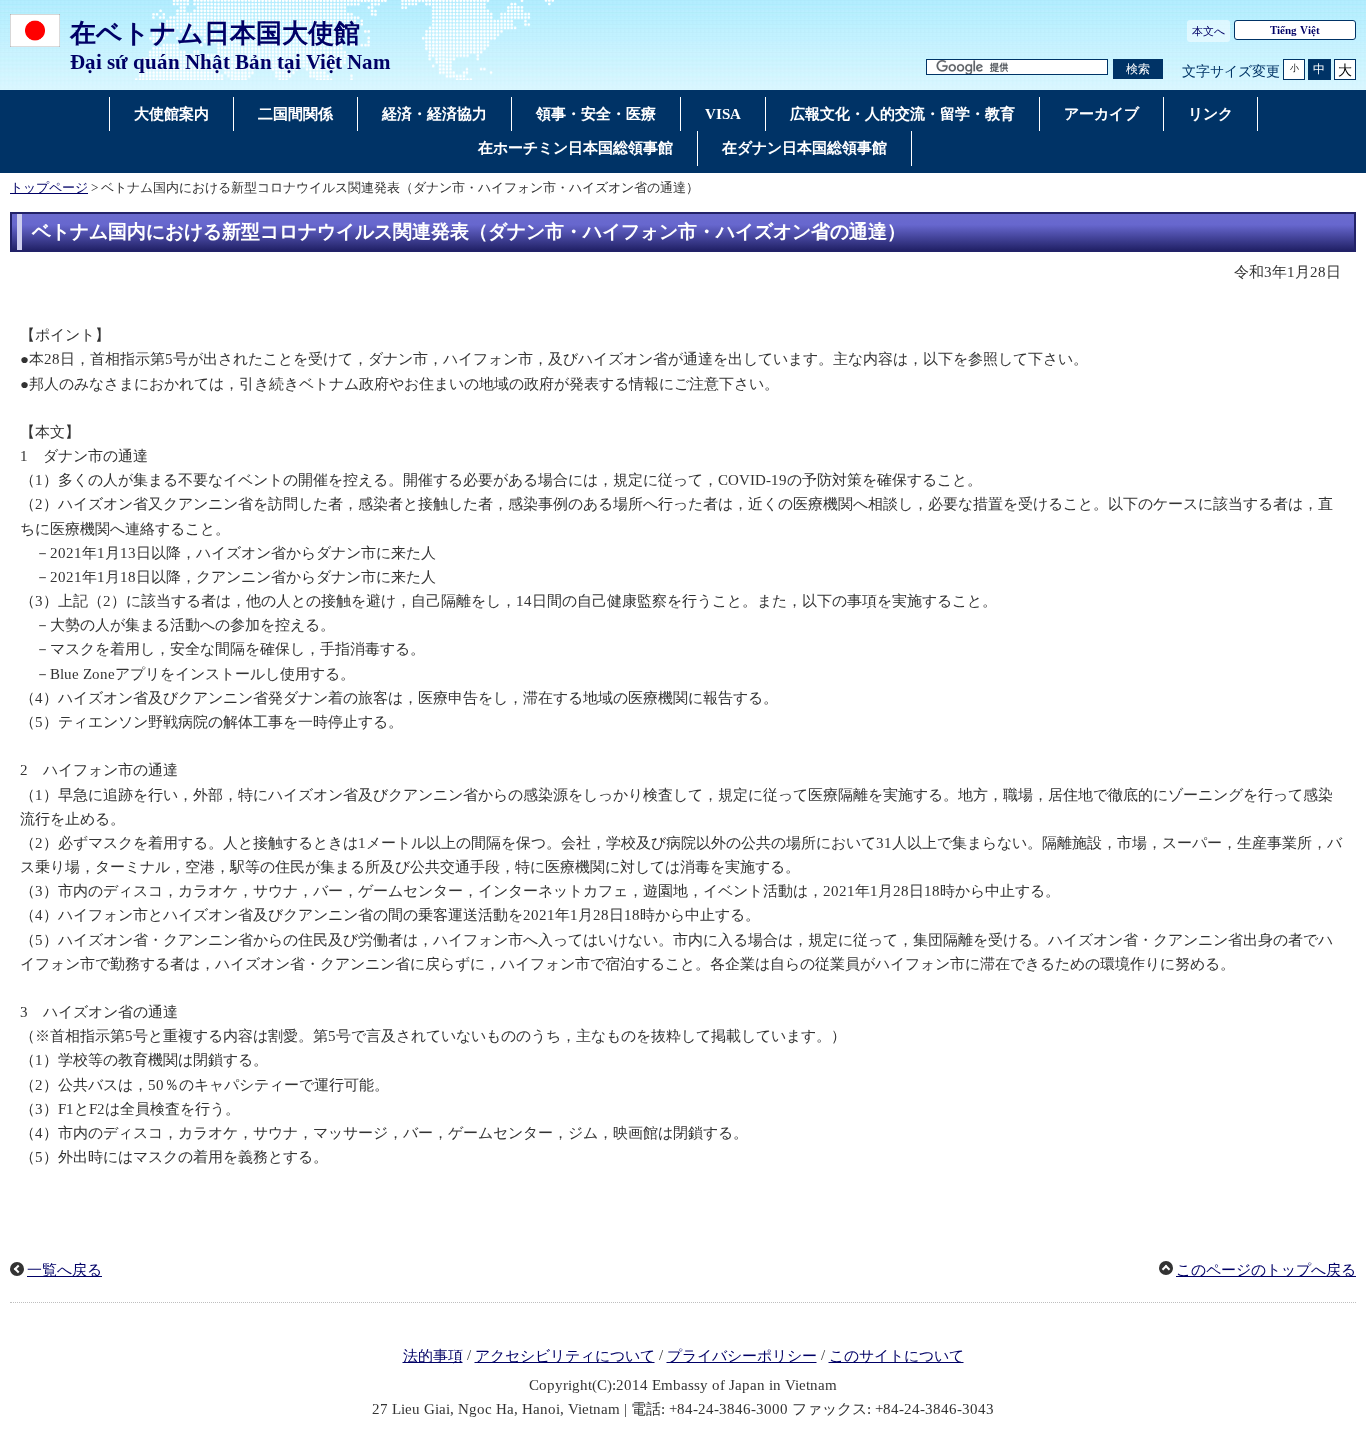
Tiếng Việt (1295, 30)
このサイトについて (896, 1356)
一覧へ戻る (64, 1270)
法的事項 (433, 1356)
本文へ (1208, 31)
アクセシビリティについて (565, 1356)
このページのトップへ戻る (1266, 1270)
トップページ (49, 188)
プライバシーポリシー (742, 1356)
